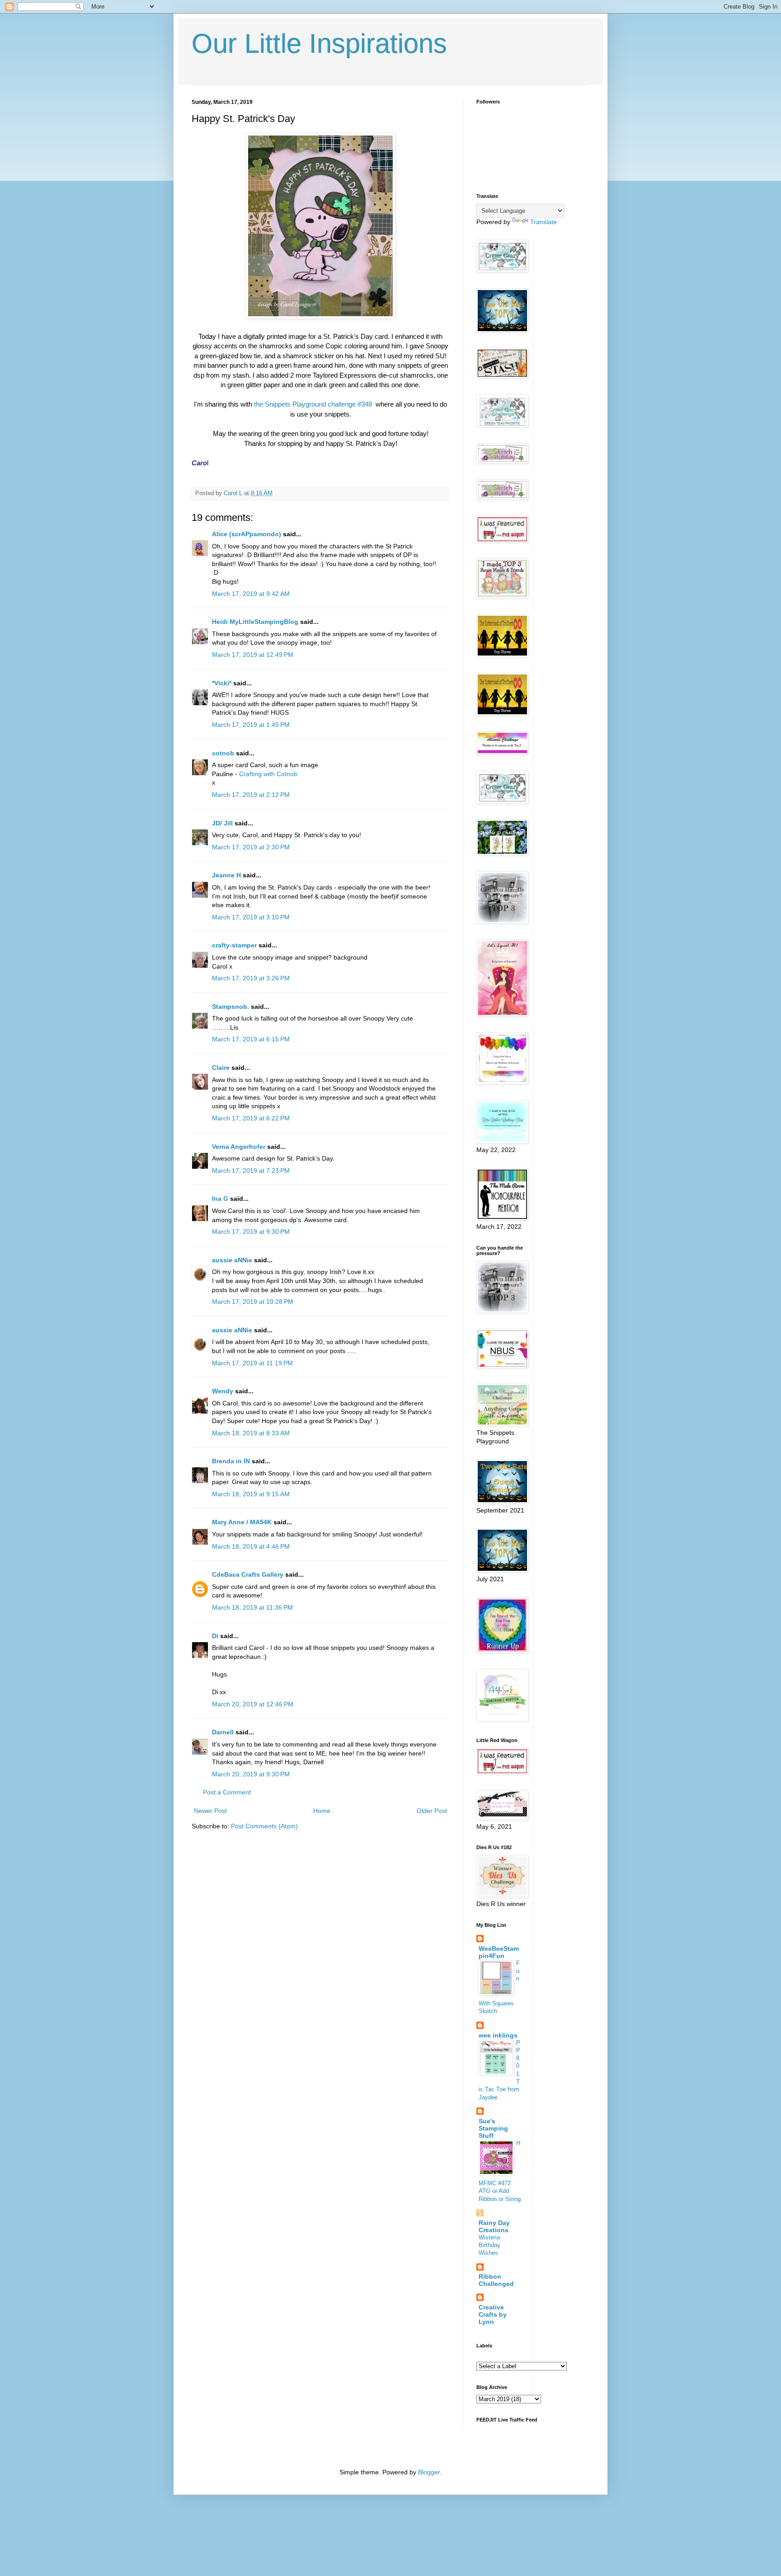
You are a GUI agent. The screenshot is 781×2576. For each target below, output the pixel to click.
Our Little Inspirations (319, 44)
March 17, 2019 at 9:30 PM (251, 1232)
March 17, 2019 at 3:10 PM (251, 917)
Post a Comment (227, 1792)
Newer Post (210, 1811)
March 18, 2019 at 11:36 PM (252, 1607)
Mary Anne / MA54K (242, 1522)
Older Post (432, 1811)
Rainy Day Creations (494, 2226)
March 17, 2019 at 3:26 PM (251, 978)
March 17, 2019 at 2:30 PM (251, 847)
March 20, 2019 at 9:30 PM (251, 1774)
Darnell (223, 1732)
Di (215, 1636)
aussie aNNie (232, 1260)
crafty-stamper (234, 945)
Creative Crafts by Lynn (493, 2314)
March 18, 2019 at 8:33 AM (251, 1433)
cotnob (223, 753)
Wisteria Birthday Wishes (489, 2245)
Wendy (223, 1391)
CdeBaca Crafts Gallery (248, 1574)
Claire (221, 1068)
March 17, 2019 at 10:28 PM (253, 1302)
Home (322, 1811)
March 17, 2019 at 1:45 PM (251, 725)
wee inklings (498, 2035)
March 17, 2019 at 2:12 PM (251, 795)
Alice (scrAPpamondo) (247, 534)
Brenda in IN (231, 1461)
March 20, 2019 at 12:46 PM (253, 1704)
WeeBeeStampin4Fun (499, 1952)
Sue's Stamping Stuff (493, 2128)
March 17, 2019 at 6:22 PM (251, 1118)
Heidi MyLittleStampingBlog (255, 622)
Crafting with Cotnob (268, 774)
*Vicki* (222, 683)
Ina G (220, 1199)
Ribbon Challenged (496, 2280)
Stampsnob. (231, 1007)
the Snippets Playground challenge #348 (314, 404)
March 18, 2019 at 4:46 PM (251, 1546)
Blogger (429, 2472)
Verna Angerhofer (239, 1147)
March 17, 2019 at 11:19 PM (252, 1363)
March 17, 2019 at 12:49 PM (253, 655)
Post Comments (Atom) (264, 1826)
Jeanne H (226, 875)
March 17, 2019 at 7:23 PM (251, 1171)
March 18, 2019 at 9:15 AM (251, 1494)
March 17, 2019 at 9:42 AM (251, 594)
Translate (543, 222)
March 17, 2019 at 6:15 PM (251, 1039)
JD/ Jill (222, 823)
